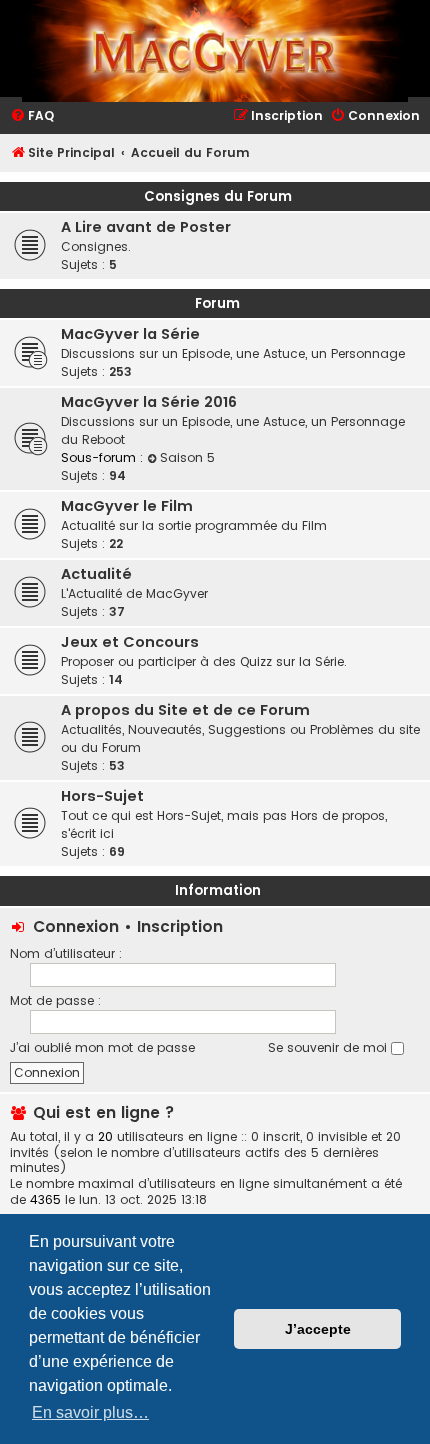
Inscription (180, 926)
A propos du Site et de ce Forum (185, 710)
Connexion (76, 926)
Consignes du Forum (218, 196)
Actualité (96, 574)
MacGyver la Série (130, 334)
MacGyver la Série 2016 (149, 402)
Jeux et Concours (130, 642)
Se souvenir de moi (329, 1047)
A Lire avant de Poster (146, 227)
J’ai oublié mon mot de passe (102, 1047)
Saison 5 (187, 457)
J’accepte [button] (318, 1329)
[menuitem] (32, 116)
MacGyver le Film (127, 506)
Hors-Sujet (102, 796)
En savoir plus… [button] (90, 1412)
